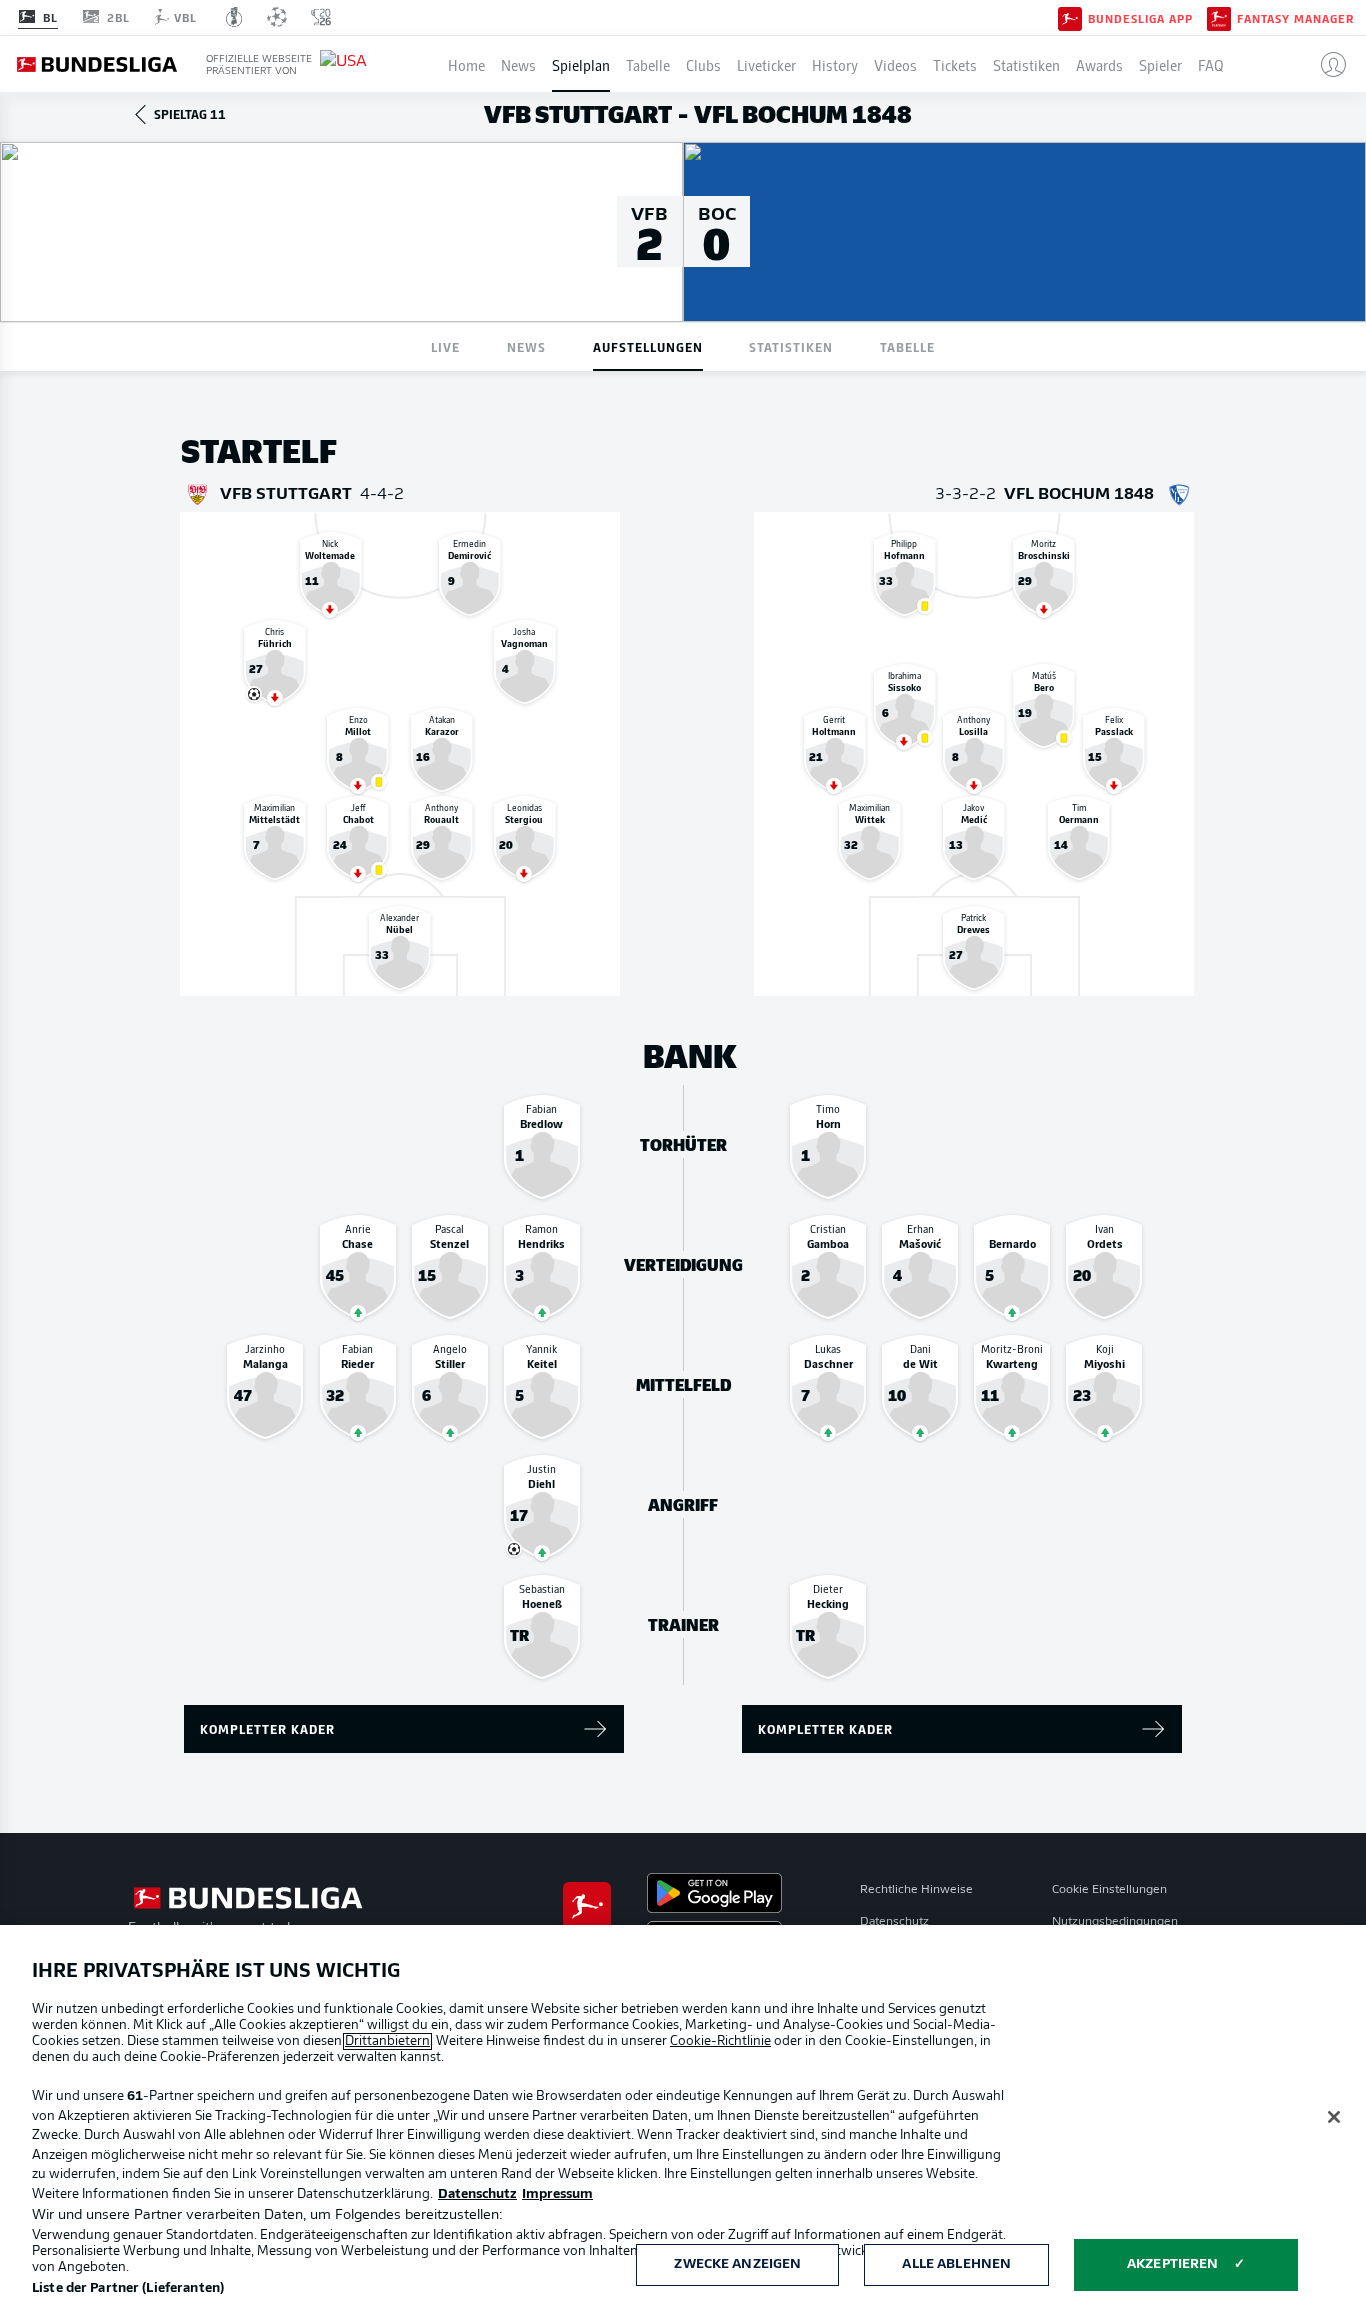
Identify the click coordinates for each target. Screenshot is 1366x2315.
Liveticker (766, 64)
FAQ (1211, 64)
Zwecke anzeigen (737, 2264)
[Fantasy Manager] (1219, 17)
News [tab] (526, 346)
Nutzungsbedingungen (1115, 1922)
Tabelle (648, 64)
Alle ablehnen (956, 2264)
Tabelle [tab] (907, 346)
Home (466, 64)
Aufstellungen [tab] (648, 346)
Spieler (1160, 64)
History (835, 64)
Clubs (703, 64)
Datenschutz (894, 1922)
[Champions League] (277, 17)
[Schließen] (1334, 2117)
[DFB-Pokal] (234, 17)
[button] (1325, 64)
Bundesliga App (1140, 18)
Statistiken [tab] (791, 346)
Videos (895, 64)
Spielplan (581, 64)
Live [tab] (445, 346)
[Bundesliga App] (1070, 17)
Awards (1099, 64)
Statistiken (1026, 64)
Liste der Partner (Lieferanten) (128, 2288)
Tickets (955, 64)
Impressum (557, 2194)
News (518, 64)
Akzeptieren (1172, 2264)
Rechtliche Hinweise (916, 1890)
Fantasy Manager (1295, 18)
